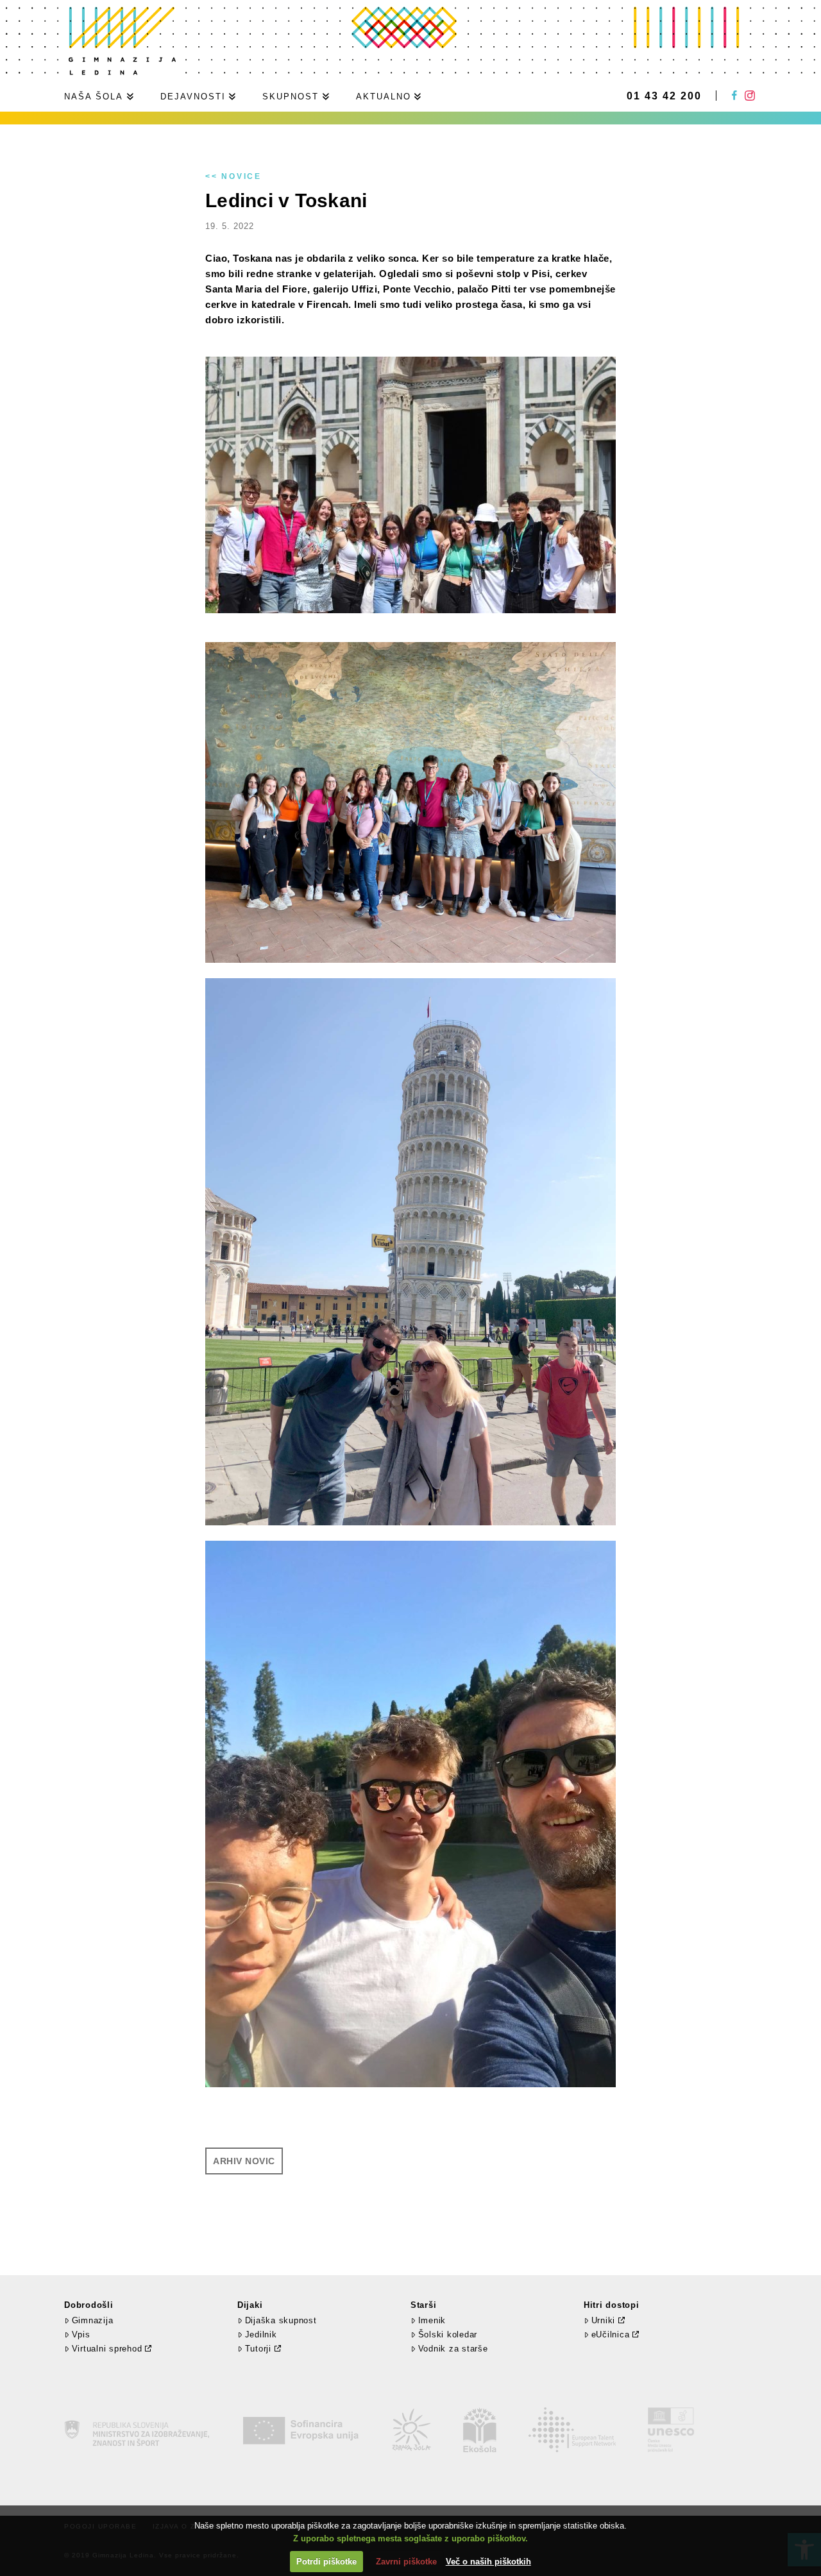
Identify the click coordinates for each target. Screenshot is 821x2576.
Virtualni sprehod (107, 2349)
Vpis (81, 2334)
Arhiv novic (244, 2161)
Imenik (432, 2320)
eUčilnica (611, 2334)
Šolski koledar (448, 2334)
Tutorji (258, 2349)
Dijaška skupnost (281, 2320)
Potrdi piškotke (326, 2562)
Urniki (604, 2320)
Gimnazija (92, 2320)
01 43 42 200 (664, 96)
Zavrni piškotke (406, 2562)
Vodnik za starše (453, 2349)
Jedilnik (261, 2334)
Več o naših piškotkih (488, 2562)
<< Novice (233, 176)
